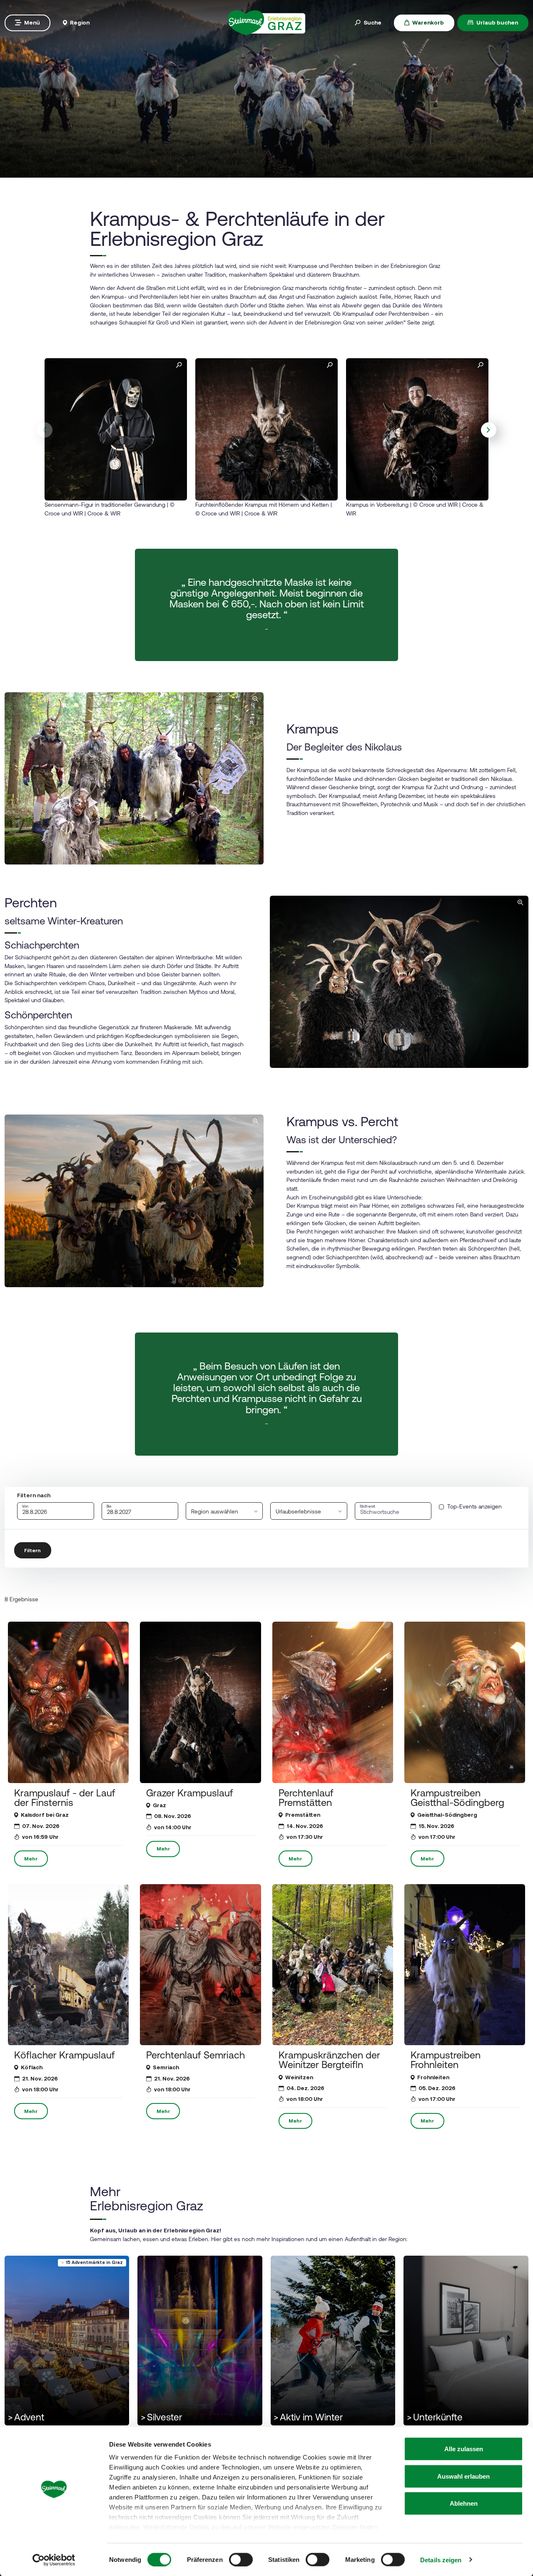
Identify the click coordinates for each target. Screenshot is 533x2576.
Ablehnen (464, 2503)
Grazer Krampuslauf (190, 1793)
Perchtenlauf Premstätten (306, 1798)
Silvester (161, 2417)
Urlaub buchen (497, 22)
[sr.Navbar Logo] (267, 22)
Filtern (32, 1551)
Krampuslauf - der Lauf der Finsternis (65, 1798)
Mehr (31, 1859)
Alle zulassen (464, 2449)
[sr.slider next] (489, 430)
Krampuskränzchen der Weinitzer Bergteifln (329, 2060)
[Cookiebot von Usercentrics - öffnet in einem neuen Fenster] (54, 2560)
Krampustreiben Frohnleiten (446, 2060)
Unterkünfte (435, 2417)
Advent (26, 2417)
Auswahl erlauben (463, 2476)
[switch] (241, 2559)
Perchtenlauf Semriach (196, 2055)
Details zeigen (441, 2560)
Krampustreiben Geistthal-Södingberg (457, 1798)
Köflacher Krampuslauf (65, 2055)
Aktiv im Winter (309, 2417)
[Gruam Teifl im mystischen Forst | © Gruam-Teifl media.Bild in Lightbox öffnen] (134, 778)
